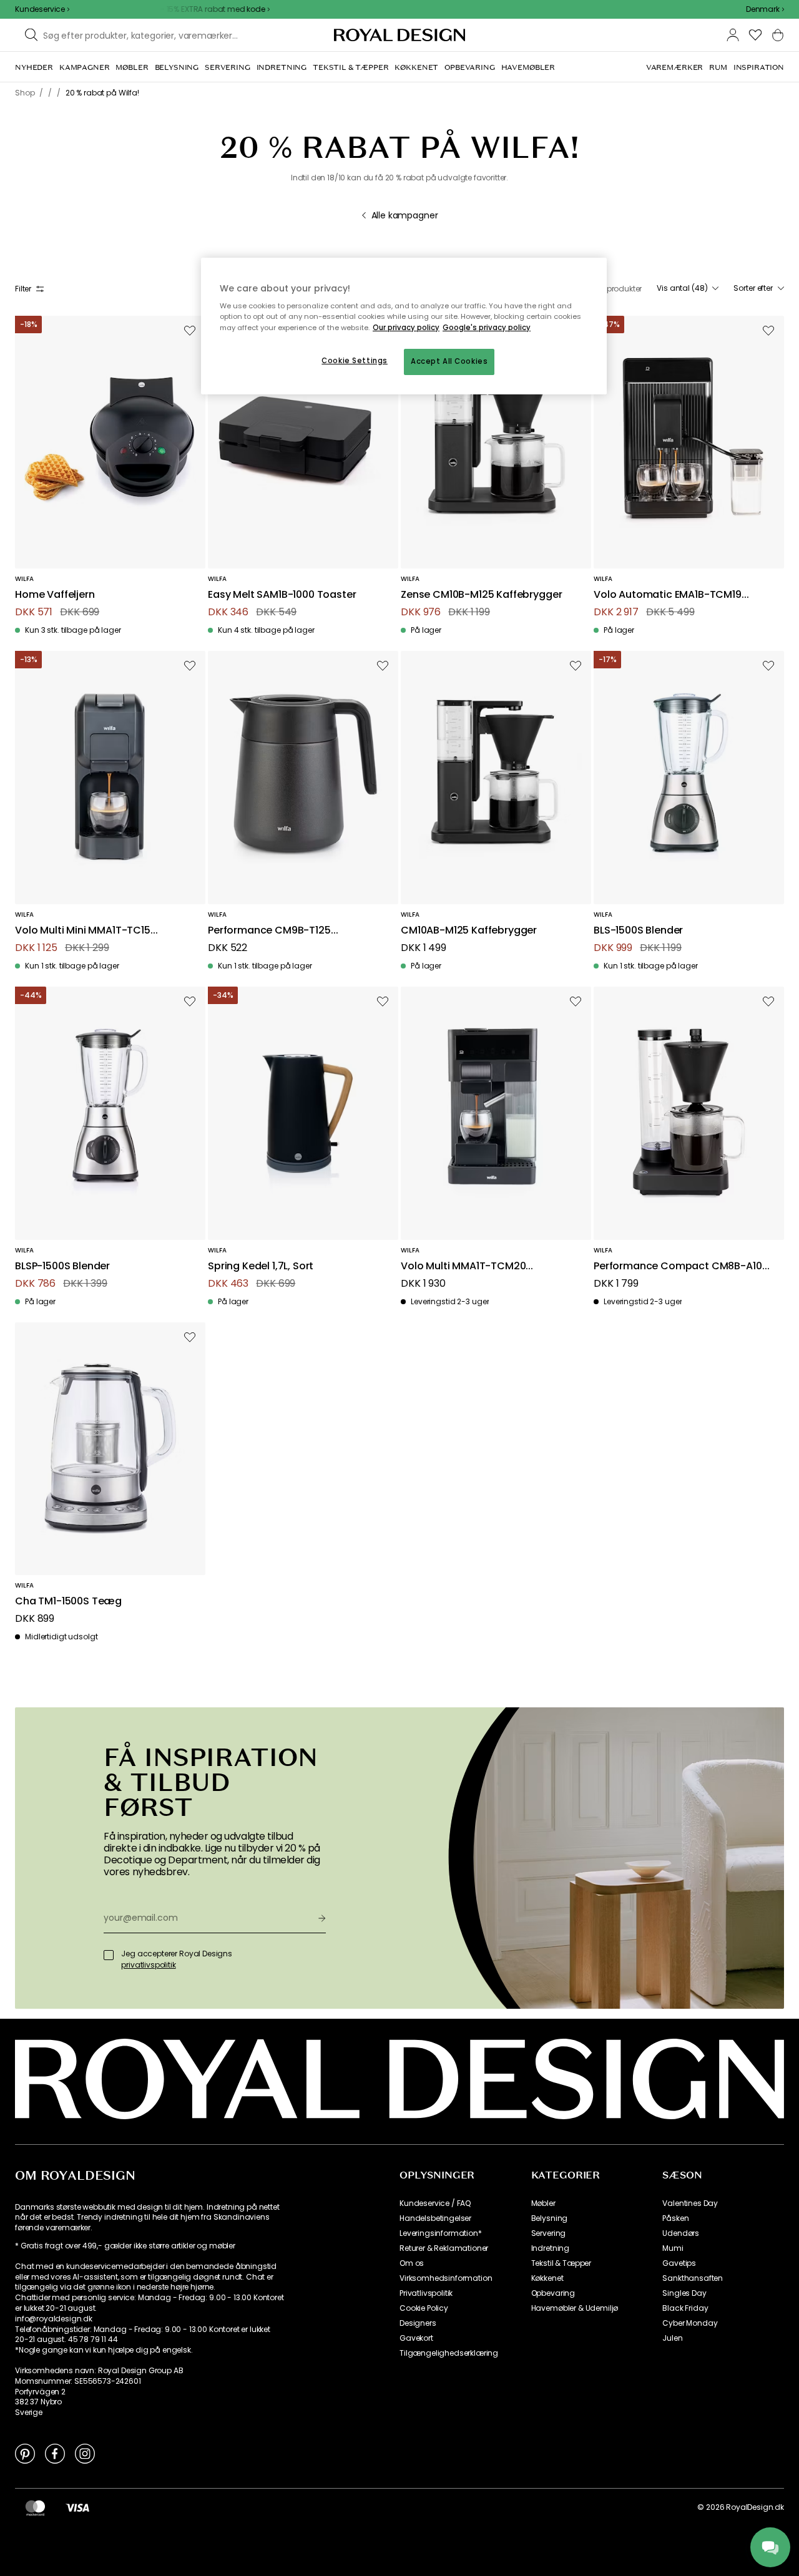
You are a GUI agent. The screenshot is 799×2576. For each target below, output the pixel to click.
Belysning (550, 2218)
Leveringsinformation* (441, 2233)
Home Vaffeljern (55, 595)
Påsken (675, 2218)
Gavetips (679, 2263)
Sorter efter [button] (753, 288)
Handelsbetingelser (435, 2218)
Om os (412, 2263)
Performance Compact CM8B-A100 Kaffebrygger (681, 1266)
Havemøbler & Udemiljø (575, 2308)
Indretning (550, 2248)
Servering (549, 2233)
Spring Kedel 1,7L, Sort (261, 1266)
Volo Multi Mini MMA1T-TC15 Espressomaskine (83, 931)
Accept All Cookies (449, 361)
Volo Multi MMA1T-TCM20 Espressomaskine (463, 1266)
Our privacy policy (406, 328)
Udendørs (681, 2233)
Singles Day (684, 2293)
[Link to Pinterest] (25, 2453)
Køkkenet (547, 2278)
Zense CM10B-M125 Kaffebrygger (481, 595)
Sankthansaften (693, 2278)
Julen (672, 2338)
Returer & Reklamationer (444, 2248)
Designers (418, 2323)
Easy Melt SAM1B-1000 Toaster (282, 595)
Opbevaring (553, 2293)
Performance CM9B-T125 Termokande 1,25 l (269, 931)
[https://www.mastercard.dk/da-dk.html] (35, 2507)
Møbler (543, 2203)
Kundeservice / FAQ (435, 2203)
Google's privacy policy (487, 328)
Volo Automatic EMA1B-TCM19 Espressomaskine (668, 595)
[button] (765, 9)
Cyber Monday (690, 2323)
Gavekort (416, 2338)
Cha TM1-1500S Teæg (68, 1602)
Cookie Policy (424, 2308)
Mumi (673, 2248)
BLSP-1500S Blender (62, 1266)
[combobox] (765, 9)
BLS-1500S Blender (638, 931)
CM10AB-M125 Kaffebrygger (469, 931)
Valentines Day (690, 2203)
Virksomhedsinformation (446, 2278)
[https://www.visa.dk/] (77, 2507)
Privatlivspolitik (426, 2293)
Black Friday (685, 2308)
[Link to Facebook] (55, 2453)
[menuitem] (34, 67)
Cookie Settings (355, 361)
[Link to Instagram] (85, 2453)
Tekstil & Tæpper (561, 2263)
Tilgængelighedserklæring (449, 2353)
